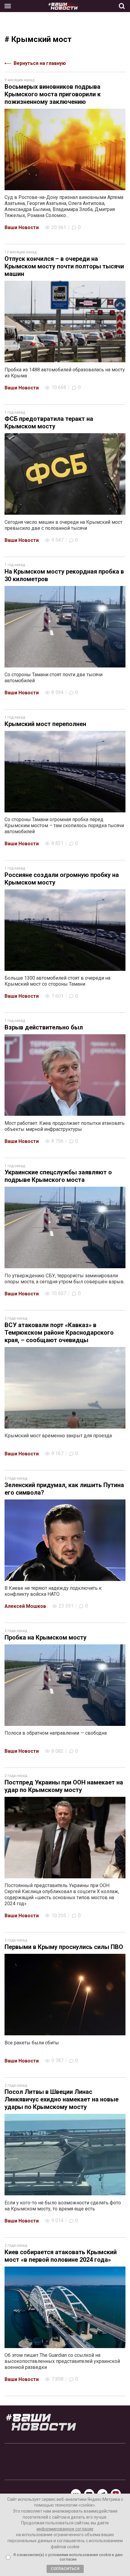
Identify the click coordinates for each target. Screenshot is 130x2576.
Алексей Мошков (25, 1606)
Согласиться (65, 2569)
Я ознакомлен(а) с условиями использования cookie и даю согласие (68, 2557)
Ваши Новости (22, 227)
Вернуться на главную (40, 63)
